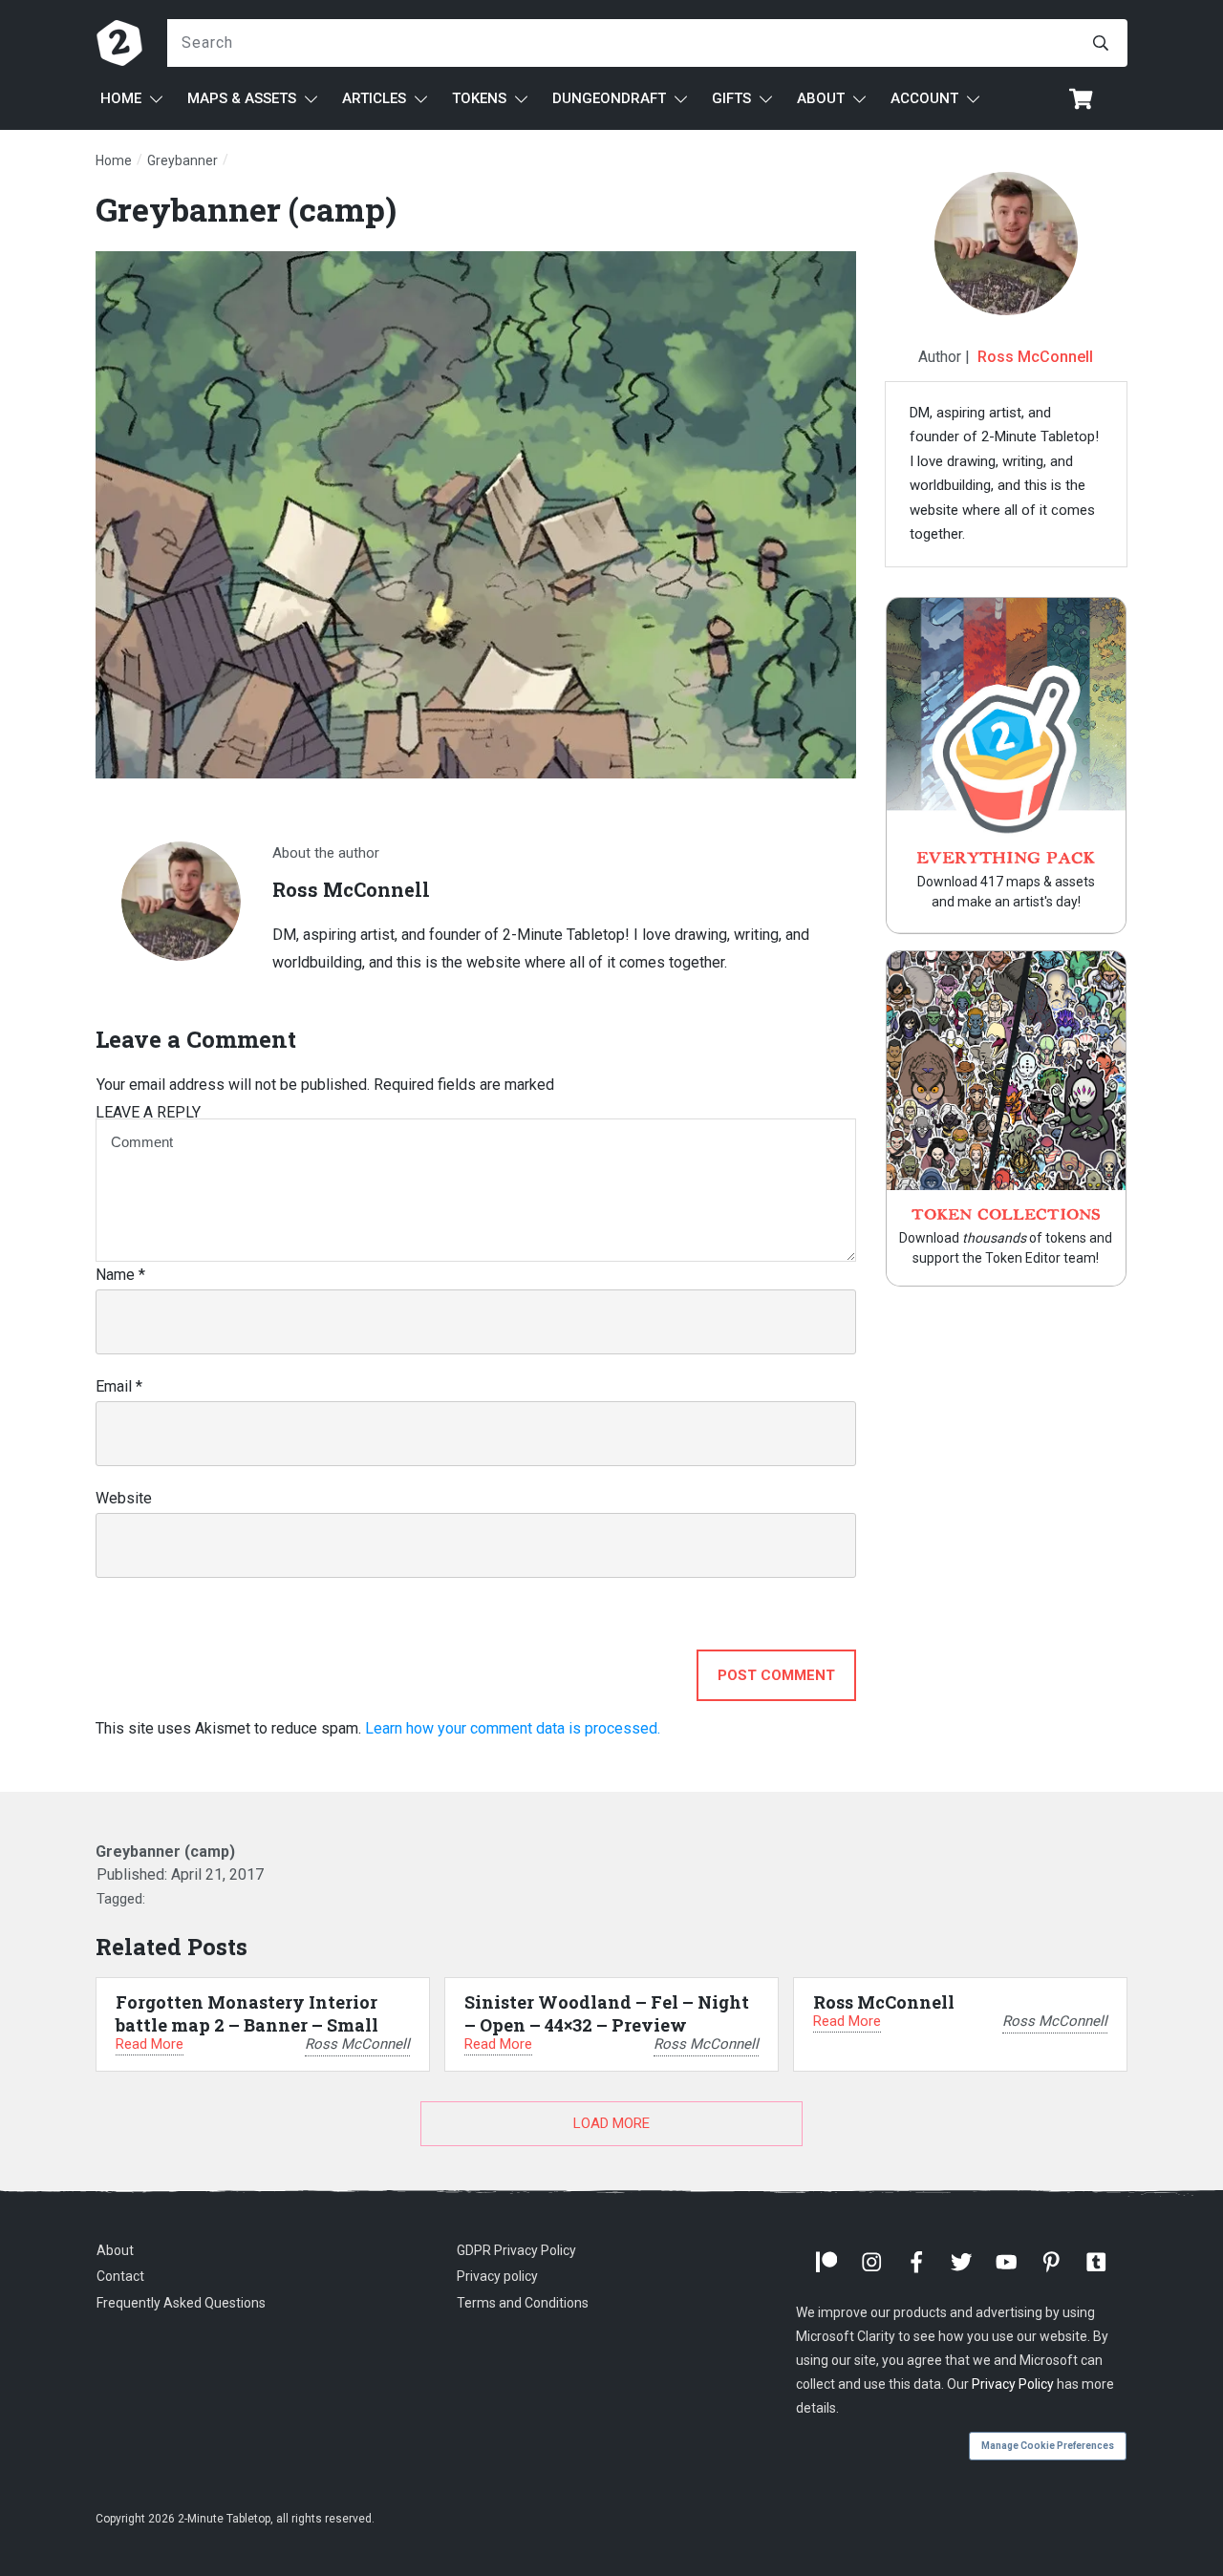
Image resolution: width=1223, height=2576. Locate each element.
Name (120, 1275)
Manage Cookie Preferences (1048, 2446)
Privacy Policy (1013, 2384)
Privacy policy (497, 2276)
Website (124, 1498)
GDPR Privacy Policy (516, 2250)
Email (119, 1386)
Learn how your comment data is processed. (513, 1728)
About (115, 2250)
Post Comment (776, 1675)
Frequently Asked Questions (181, 2303)
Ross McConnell (1035, 357)
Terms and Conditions (523, 2303)
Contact (120, 2276)
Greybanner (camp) (246, 209)
